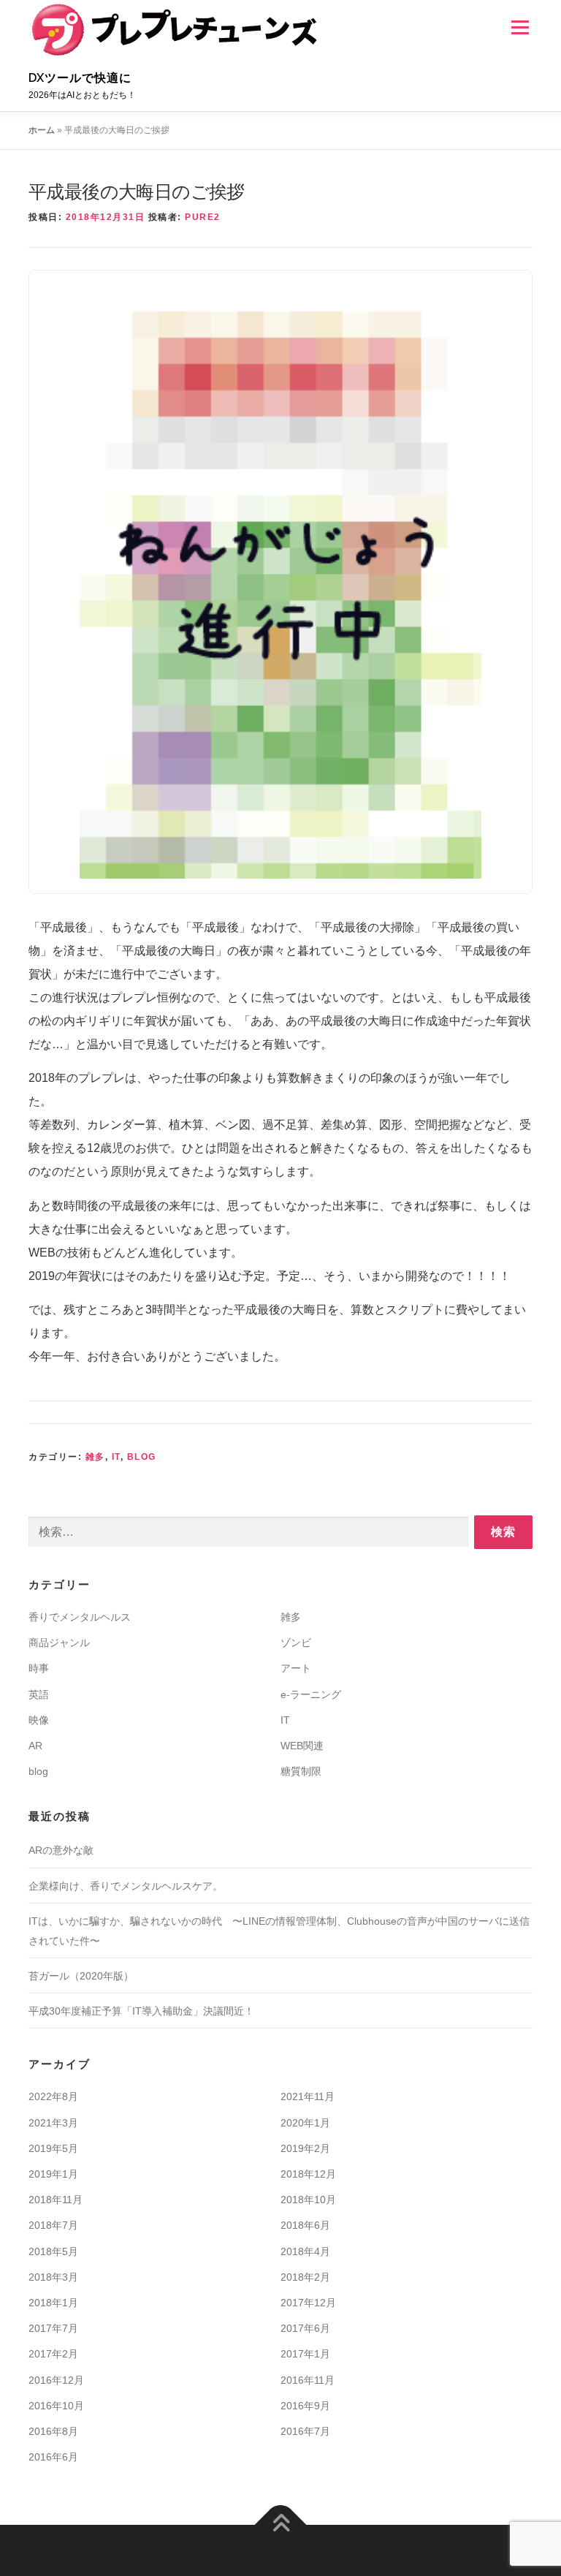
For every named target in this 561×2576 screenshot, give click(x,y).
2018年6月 (305, 2225)
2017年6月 (305, 2328)
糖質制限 (301, 1771)
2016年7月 (305, 2431)
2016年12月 (56, 2380)
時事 (39, 1668)
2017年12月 (308, 2303)
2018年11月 (56, 2200)
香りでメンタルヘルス (80, 1617)
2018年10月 (308, 2200)
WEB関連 (302, 1746)
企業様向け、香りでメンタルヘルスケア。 (126, 1886)
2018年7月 (53, 2225)
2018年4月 (305, 2251)
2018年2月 (305, 2277)
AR (35, 1746)
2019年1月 (53, 2174)
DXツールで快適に (80, 78)
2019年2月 (305, 2148)
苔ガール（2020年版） (81, 1976)
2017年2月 (53, 2354)
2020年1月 (305, 2123)
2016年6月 (53, 2457)
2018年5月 (53, 2251)
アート (296, 1668)
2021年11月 (308, 2096)
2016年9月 (305, 2406)
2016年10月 (56, 2406)
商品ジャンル (59, 1643)
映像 (39, 1720)
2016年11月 (308, 2380)
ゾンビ (296, 1643)
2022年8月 (53, 2096)
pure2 (203, 217)
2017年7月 (53, 2328)
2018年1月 (53, 2303)
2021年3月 (53, 2123)
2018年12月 (308, 2174)
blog (142, 1457)
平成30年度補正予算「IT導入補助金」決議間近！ (141, 2011)
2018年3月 (53, 2277)
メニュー (520, 27)
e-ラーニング (311, 1694)
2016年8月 (53, 2431)
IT (116, 1457)
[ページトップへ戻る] (281, 2525)
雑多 (95, 1457)
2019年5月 (53, 2148)
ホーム (42, 130)
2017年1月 (305, 2354)
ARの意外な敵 (61, 1850)
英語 (39, 1694)
